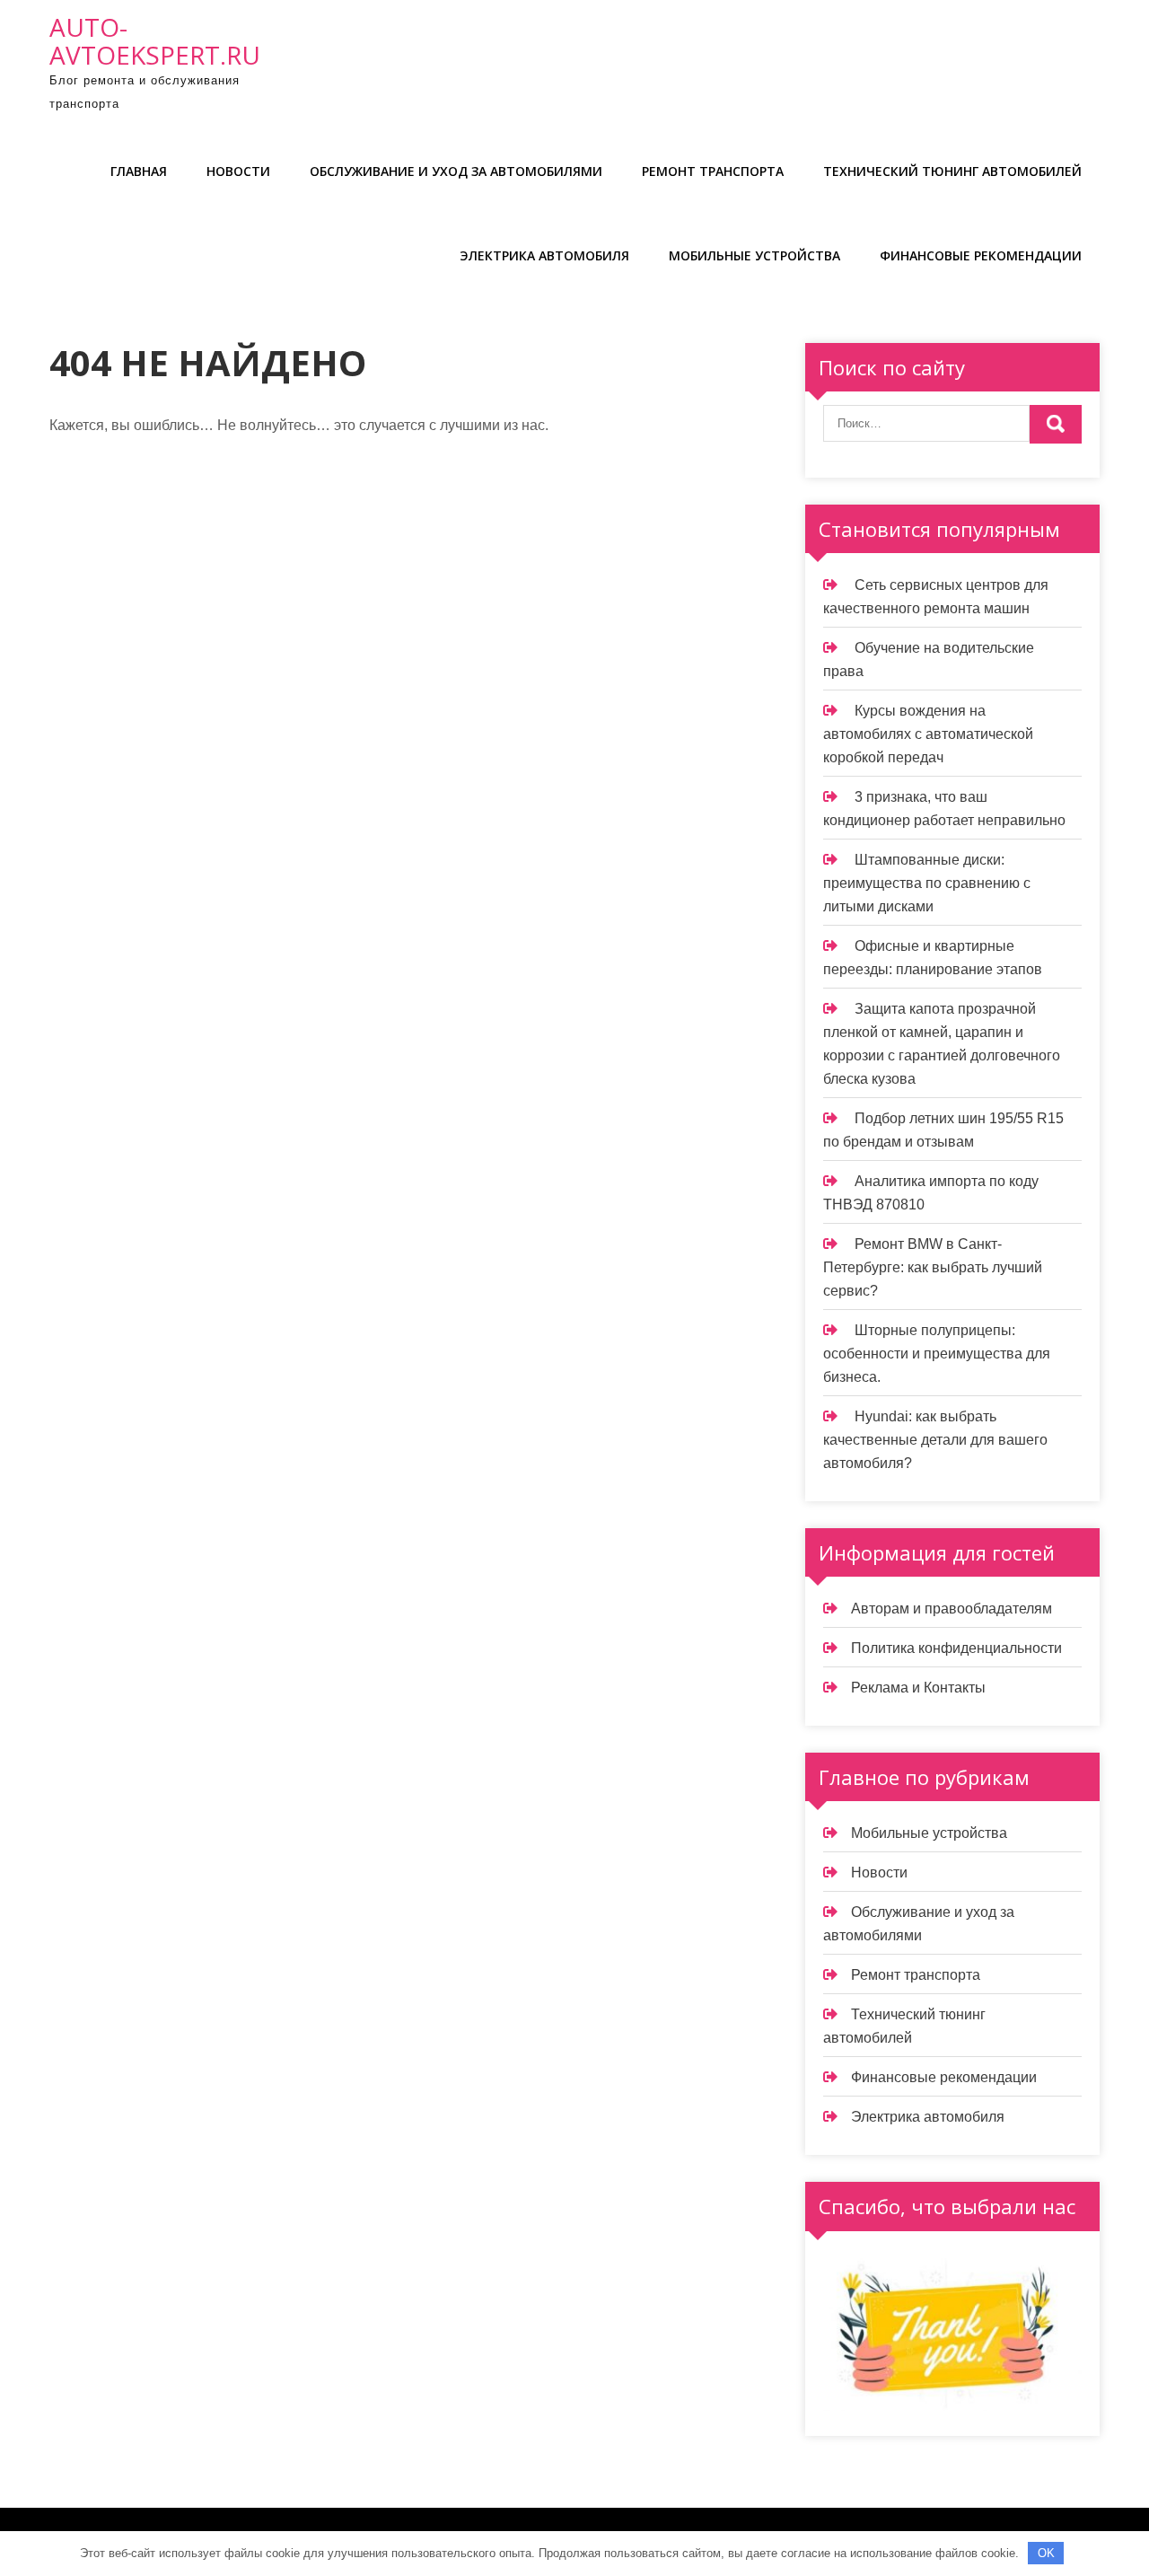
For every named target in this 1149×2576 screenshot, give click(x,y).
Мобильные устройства (754, 255)
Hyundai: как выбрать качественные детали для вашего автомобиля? (935, 1440)
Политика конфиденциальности (956, 1648)
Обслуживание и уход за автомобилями (456, 171)
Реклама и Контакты (918, 1688)
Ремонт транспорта (713, 171)
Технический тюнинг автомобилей (952, 171)
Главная (139, 171)
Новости (238, 171)
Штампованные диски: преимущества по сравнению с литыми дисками (927, 883)
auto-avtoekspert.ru (155, 41)
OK (1046, 2553)
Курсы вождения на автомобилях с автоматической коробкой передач (928, 734)
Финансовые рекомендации (981, 255)
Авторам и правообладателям (952, 1609)
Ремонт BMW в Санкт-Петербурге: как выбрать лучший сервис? (933, 1267)
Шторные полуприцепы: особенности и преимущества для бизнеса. (937, 1354)
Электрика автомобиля (544, 255)
